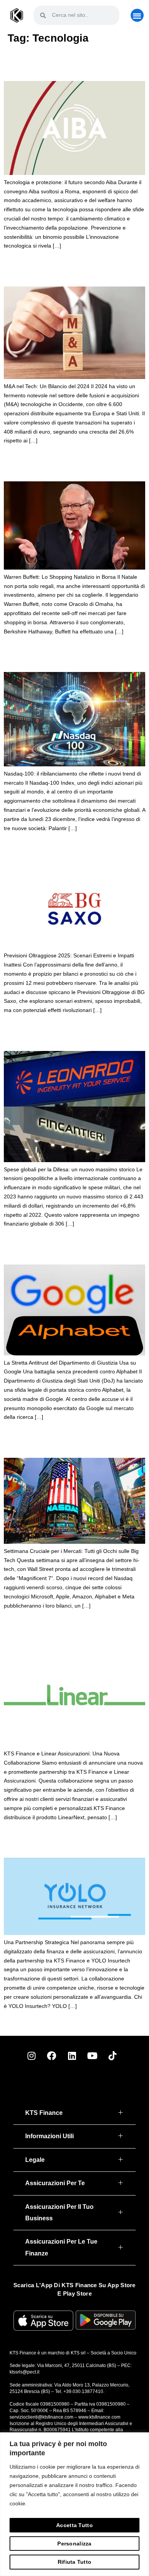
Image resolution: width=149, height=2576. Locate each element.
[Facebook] (52, 2056)
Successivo (130, 2023)
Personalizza (74, 2544)
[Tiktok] (112, 2056)
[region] (74, 2504)
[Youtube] (92, 2056)
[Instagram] (31, 2056)
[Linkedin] (72, 2056)
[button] (137, 15)
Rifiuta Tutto (75, 2562)
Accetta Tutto (74, 2525)
